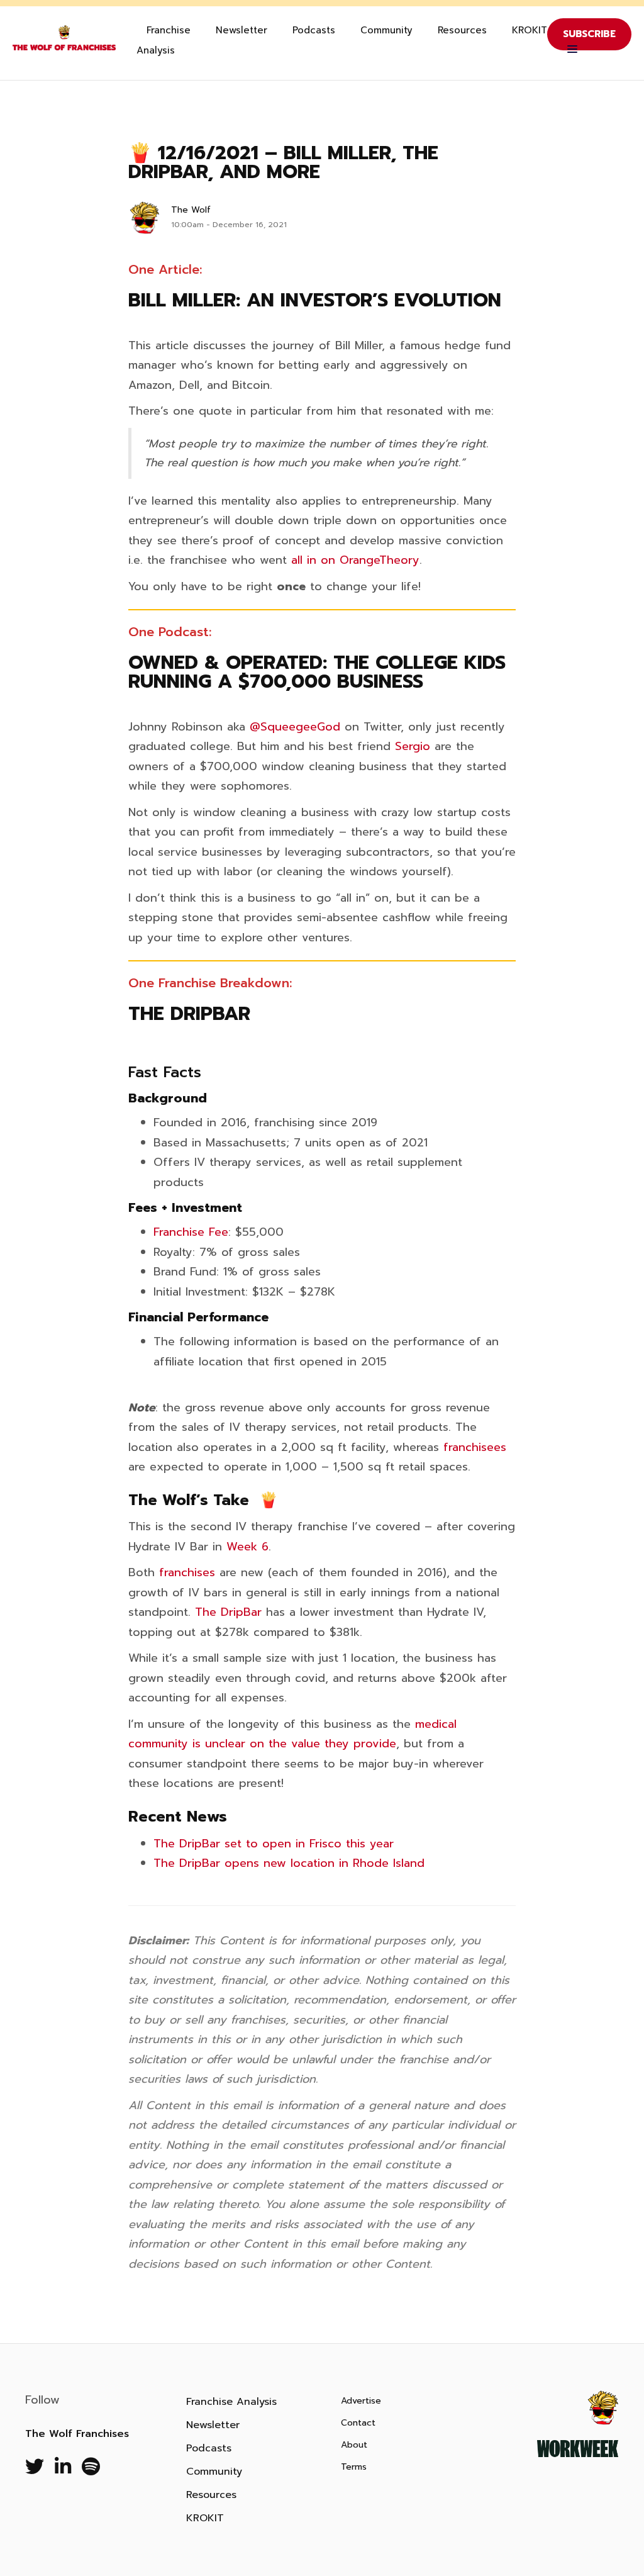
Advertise (361, 2401)
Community (386, 30)
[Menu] (569, 50)
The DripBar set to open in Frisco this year (274, 1844)
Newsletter (241, 30)
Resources (462, 30)
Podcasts (314, 30)
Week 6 (247, 1547)
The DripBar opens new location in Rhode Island (289, 1863)
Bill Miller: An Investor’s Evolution (315, 300)
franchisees (475, 1447)
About (354, 2445)
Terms (354, 2467)
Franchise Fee (191, 1232)
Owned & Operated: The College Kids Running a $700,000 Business (317, 672)
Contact (358, 2423)
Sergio (413, 746)
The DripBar (228, 1612)
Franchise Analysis (164, 40)
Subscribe (589, 34)
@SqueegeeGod (295, 727)
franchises (187, 1572)
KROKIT (530, 30)
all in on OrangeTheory (355, 560)
